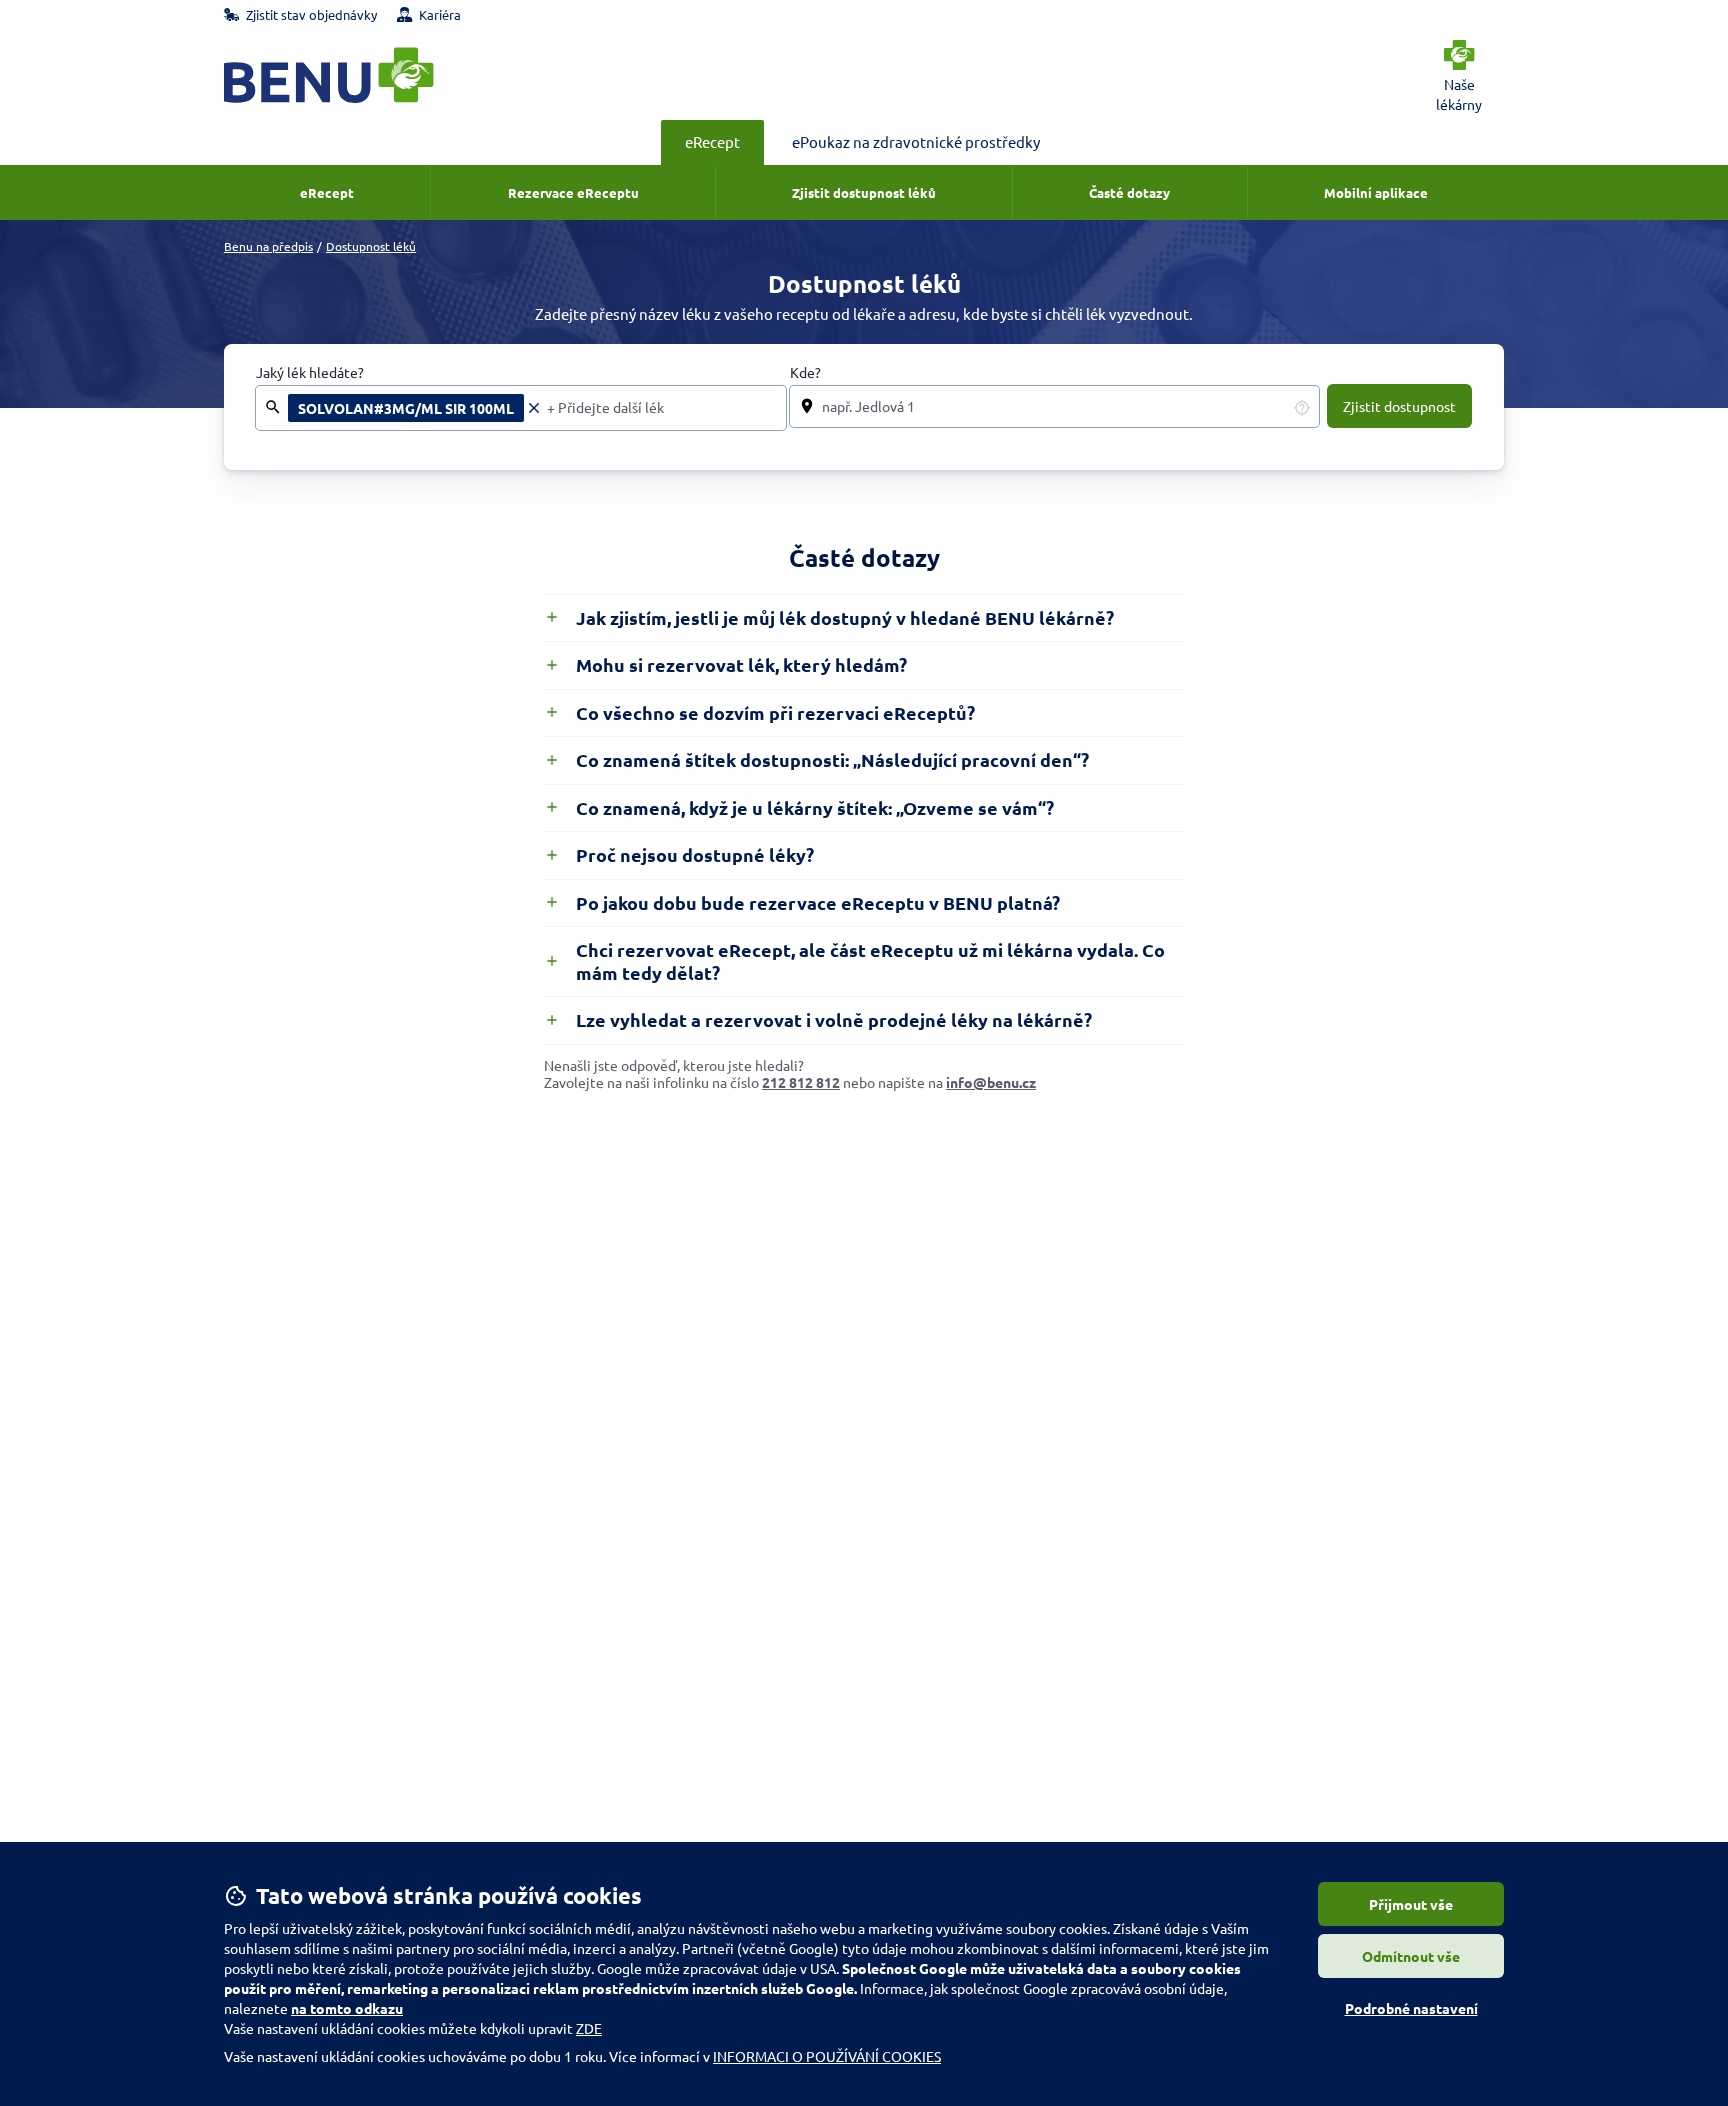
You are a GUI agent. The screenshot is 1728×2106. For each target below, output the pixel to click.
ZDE (589, 2028)
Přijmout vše (1411, 1904)
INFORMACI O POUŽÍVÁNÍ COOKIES (827, 2056)
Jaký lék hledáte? (310, 372)
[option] (415, 408)
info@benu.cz (991, 1082)
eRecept (712, 141)
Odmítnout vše (1411, 1956)
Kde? (805, 372)
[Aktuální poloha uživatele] (1302, 407)
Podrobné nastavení (1411, 2008)
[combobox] (660, 408)
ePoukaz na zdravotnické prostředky (916, 141)
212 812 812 (801, 1082)
